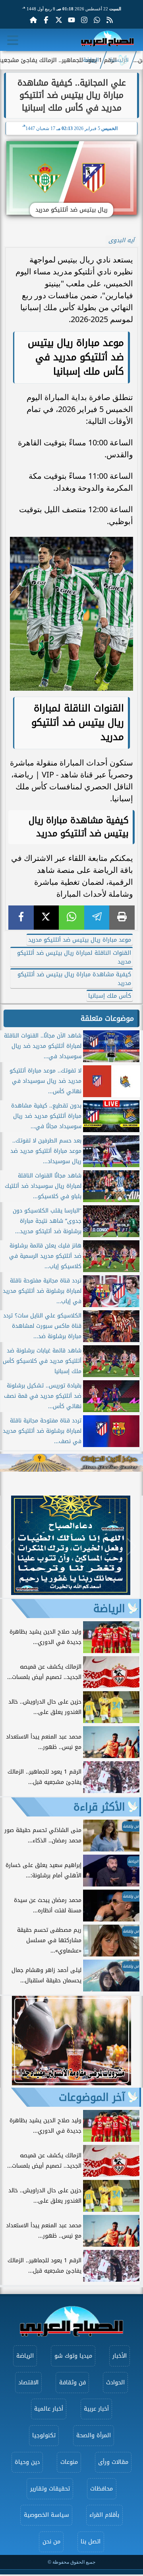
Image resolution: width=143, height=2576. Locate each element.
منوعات (69, 2462)
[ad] (71, 1593)
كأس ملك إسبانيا (110, 996)
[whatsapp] (71, 918)
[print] (122, 918)
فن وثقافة (72, 2383)
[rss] (110, 20)
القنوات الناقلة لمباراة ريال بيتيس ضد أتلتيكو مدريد (74, 957)
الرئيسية (119, 60)
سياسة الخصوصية (46, 2515)
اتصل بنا (91, 2542)
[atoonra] (71, 1463)
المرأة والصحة (94, 2435)
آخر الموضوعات (92, 2097)
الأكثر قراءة (99, 1807)
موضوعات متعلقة (107, 1018)
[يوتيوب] (71, 20)
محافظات (101, 2489)
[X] (46, 918)
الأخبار (120, 2356)
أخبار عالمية (49, 2409)
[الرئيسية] (33, 20)
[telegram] (97, 918)
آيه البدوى (121, 240)
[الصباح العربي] (107, 40)
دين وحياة (27, 2462)
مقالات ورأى (113, 2462)
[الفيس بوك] (46, 20)
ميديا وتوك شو (73, 2356)
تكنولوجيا (44, 2435)
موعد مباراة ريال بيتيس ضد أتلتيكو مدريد (80, 940)
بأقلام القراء (104, 2515)
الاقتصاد (28, 2383)
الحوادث (115, 2383)
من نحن (51, 2542)
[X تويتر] (59, 20)
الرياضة (91, 60)
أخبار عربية (96, 2409)
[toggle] (13, 40)
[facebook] (21, 918)
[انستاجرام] (84, 20)
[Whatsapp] (97, 20)
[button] (10, 1546)
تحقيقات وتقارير (50, 2489)
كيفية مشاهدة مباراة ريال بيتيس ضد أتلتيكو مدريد (74, 979)
